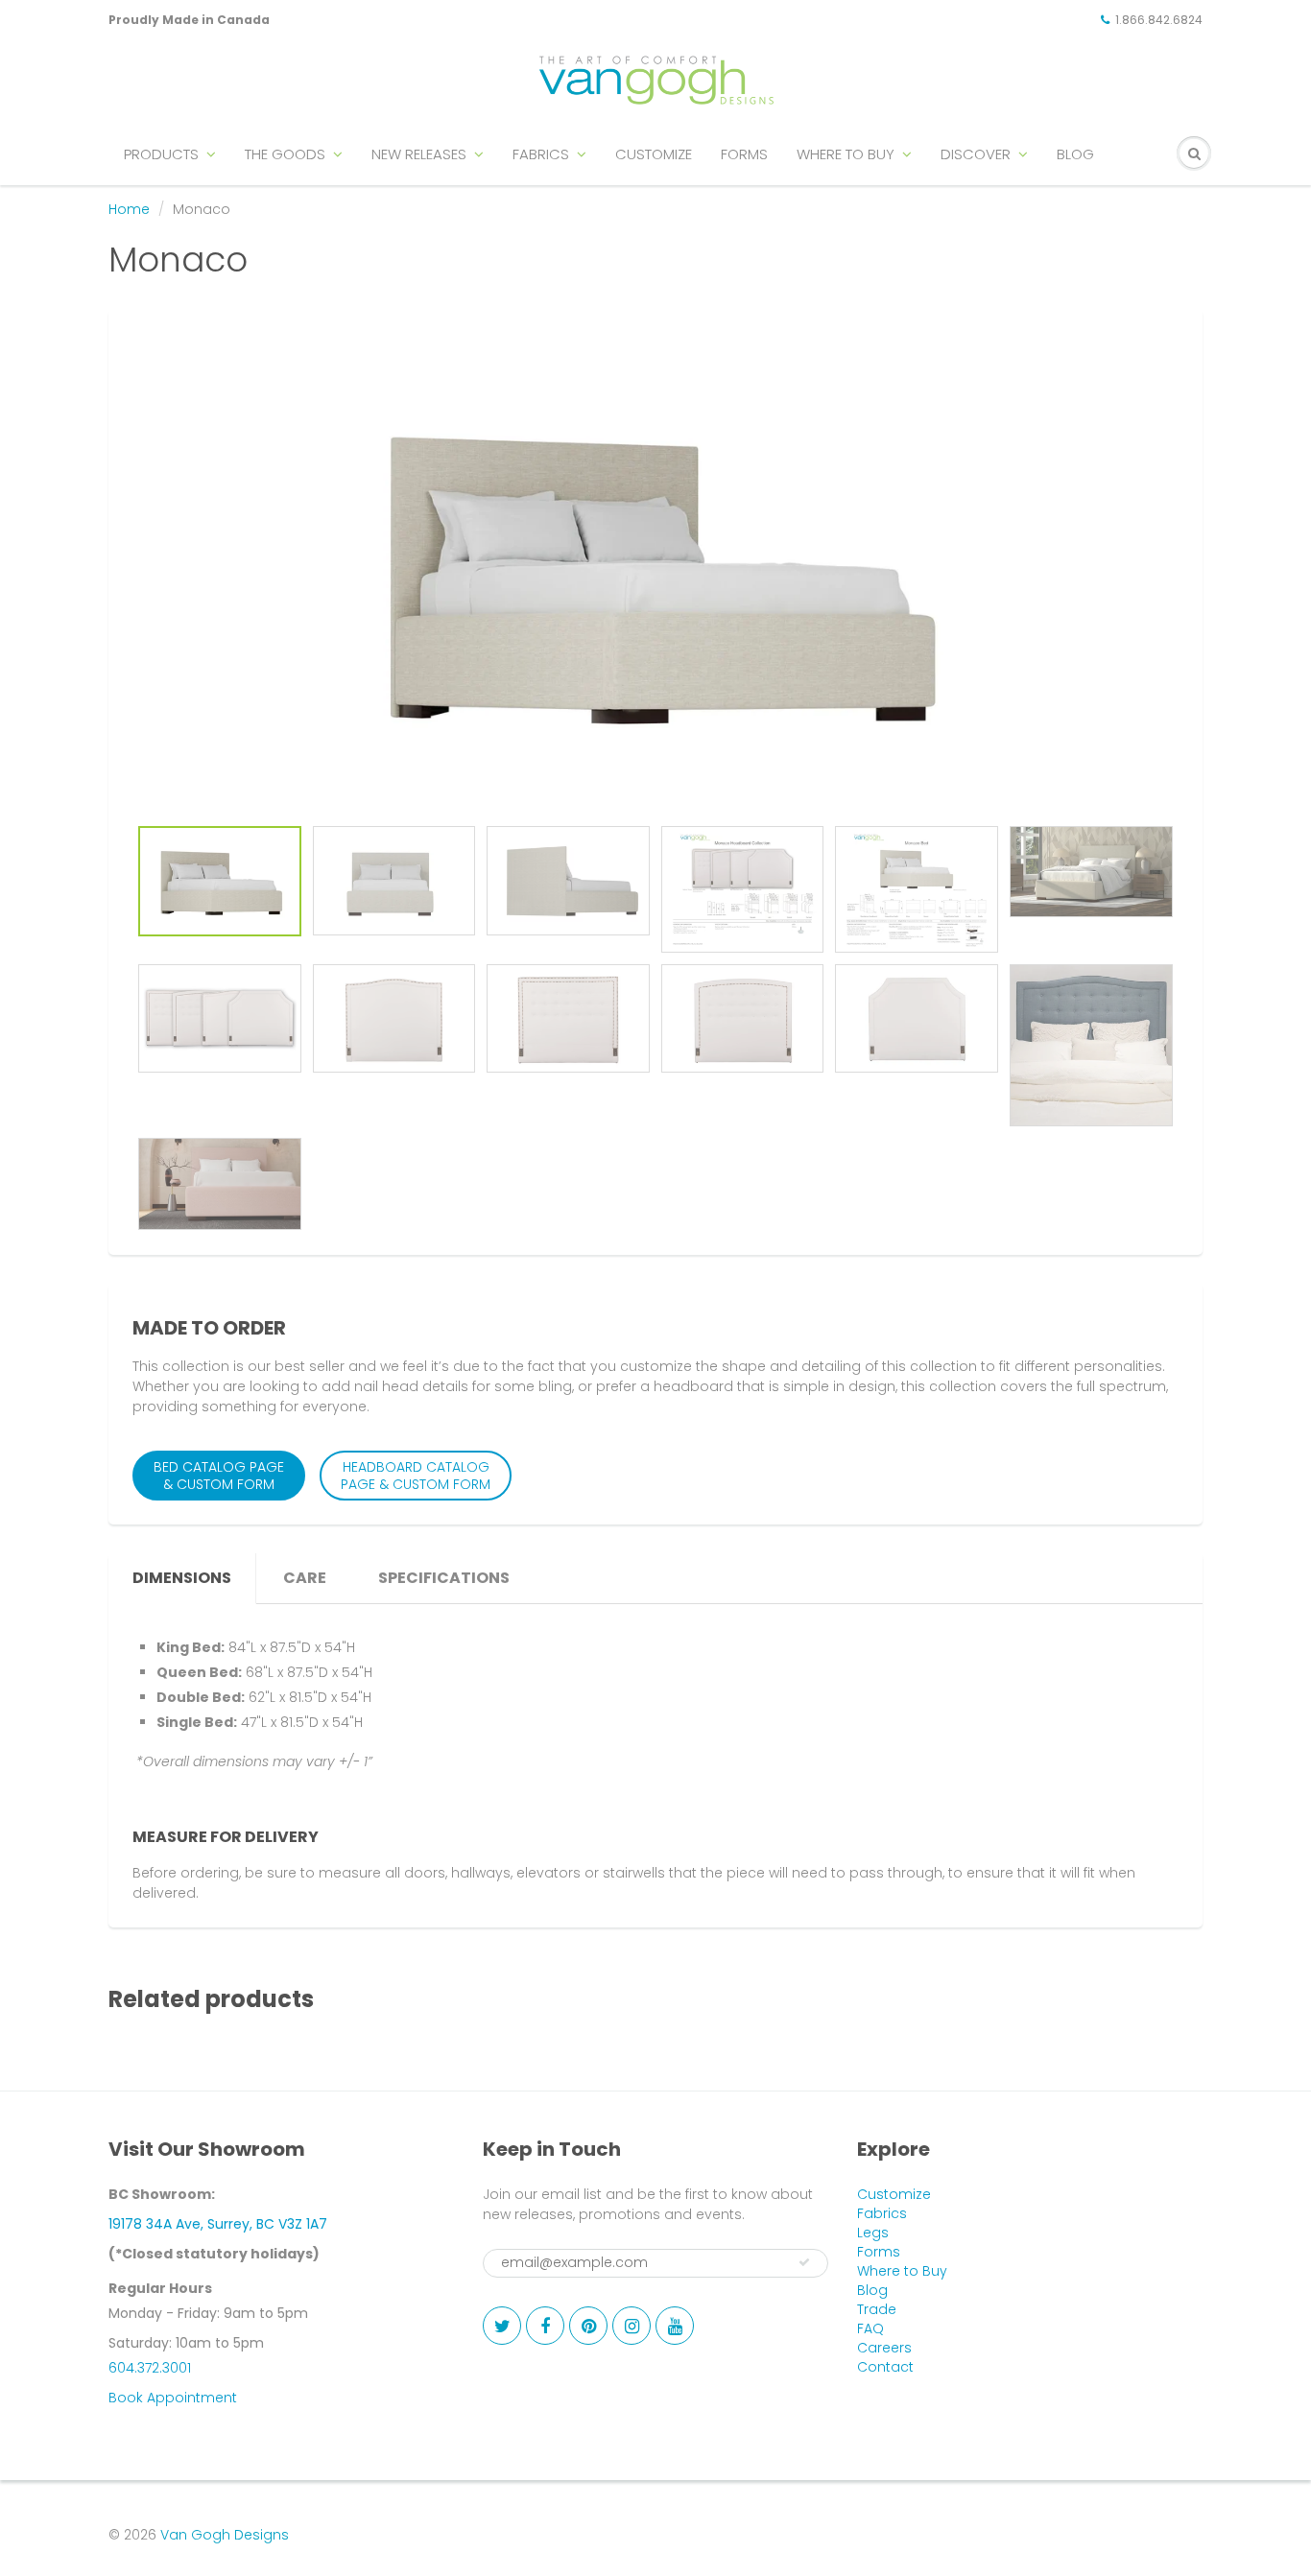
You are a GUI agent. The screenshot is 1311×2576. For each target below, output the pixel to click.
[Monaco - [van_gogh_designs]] (655, 573)
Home (129, 209)
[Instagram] (632, 2326)
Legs (873, 2233)
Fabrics (882, 2213)
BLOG (1075, 154)
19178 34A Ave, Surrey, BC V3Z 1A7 (218, 2224)
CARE (305, 1578)
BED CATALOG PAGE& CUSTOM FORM (219, 1476)
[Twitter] (502, 2326)
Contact (885, 2367)
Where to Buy (902, 2271)
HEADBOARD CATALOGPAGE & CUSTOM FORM (416, 1476)
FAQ (870, 2328)
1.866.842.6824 (1159, 20)
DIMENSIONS (182, 1578)
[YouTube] (675, 2326)
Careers (884, 2348)
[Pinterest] (588, 2326)
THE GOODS (285, 154)
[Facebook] (545, 2326)
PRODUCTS (161, 154)
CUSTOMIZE (654, 154)
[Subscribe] (804, 2262)
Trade (877, 2309)
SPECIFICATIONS (444, 1578)
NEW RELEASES (419, 154)
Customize (894, 2194)
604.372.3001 (150, 2368)
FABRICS (541, 154)
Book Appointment (173, 2398)
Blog (872, 2290)
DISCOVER (976, 154)
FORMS (744, 154)
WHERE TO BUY (846, 154)
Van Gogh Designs (225, 2535)
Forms (879, 2252)
